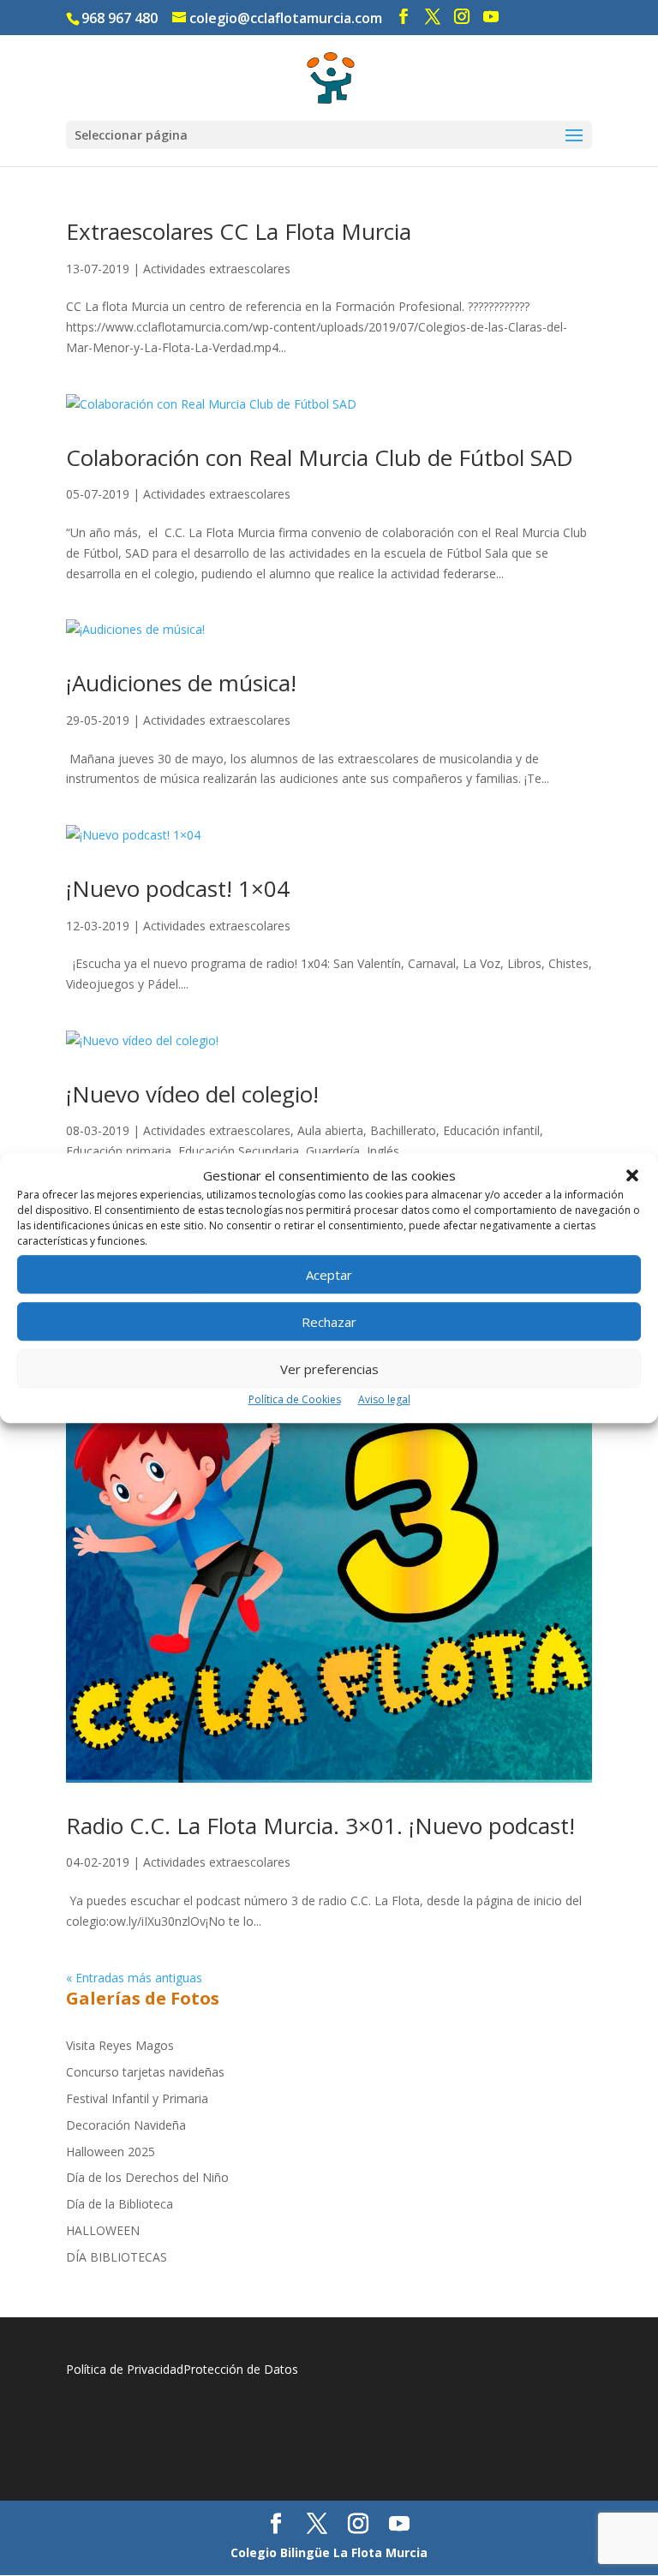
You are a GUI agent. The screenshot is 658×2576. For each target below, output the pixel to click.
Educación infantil (491, 1130)
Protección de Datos (241, 2369)
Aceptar (329, 1275)
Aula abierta (330, 1130)
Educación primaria (119, 1151)
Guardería (333, 1151)
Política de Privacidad (125, 2369)
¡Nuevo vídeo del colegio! (192, 1094)
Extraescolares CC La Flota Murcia (239, 231)
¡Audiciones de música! (181, 683)
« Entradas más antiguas (134, 1978)
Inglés (383, 1151)
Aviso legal (384, 1400)
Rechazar (329, 1322)
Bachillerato (403, 1130)
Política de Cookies (295, 1400)
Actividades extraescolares (217, 269)
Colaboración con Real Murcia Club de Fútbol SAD (320, 457)
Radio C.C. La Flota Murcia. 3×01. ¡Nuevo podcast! (320, 1826)
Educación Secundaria (239, 1151)
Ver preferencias (329, 1369)
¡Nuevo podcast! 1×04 (178, 888)
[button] (632, 1176)
